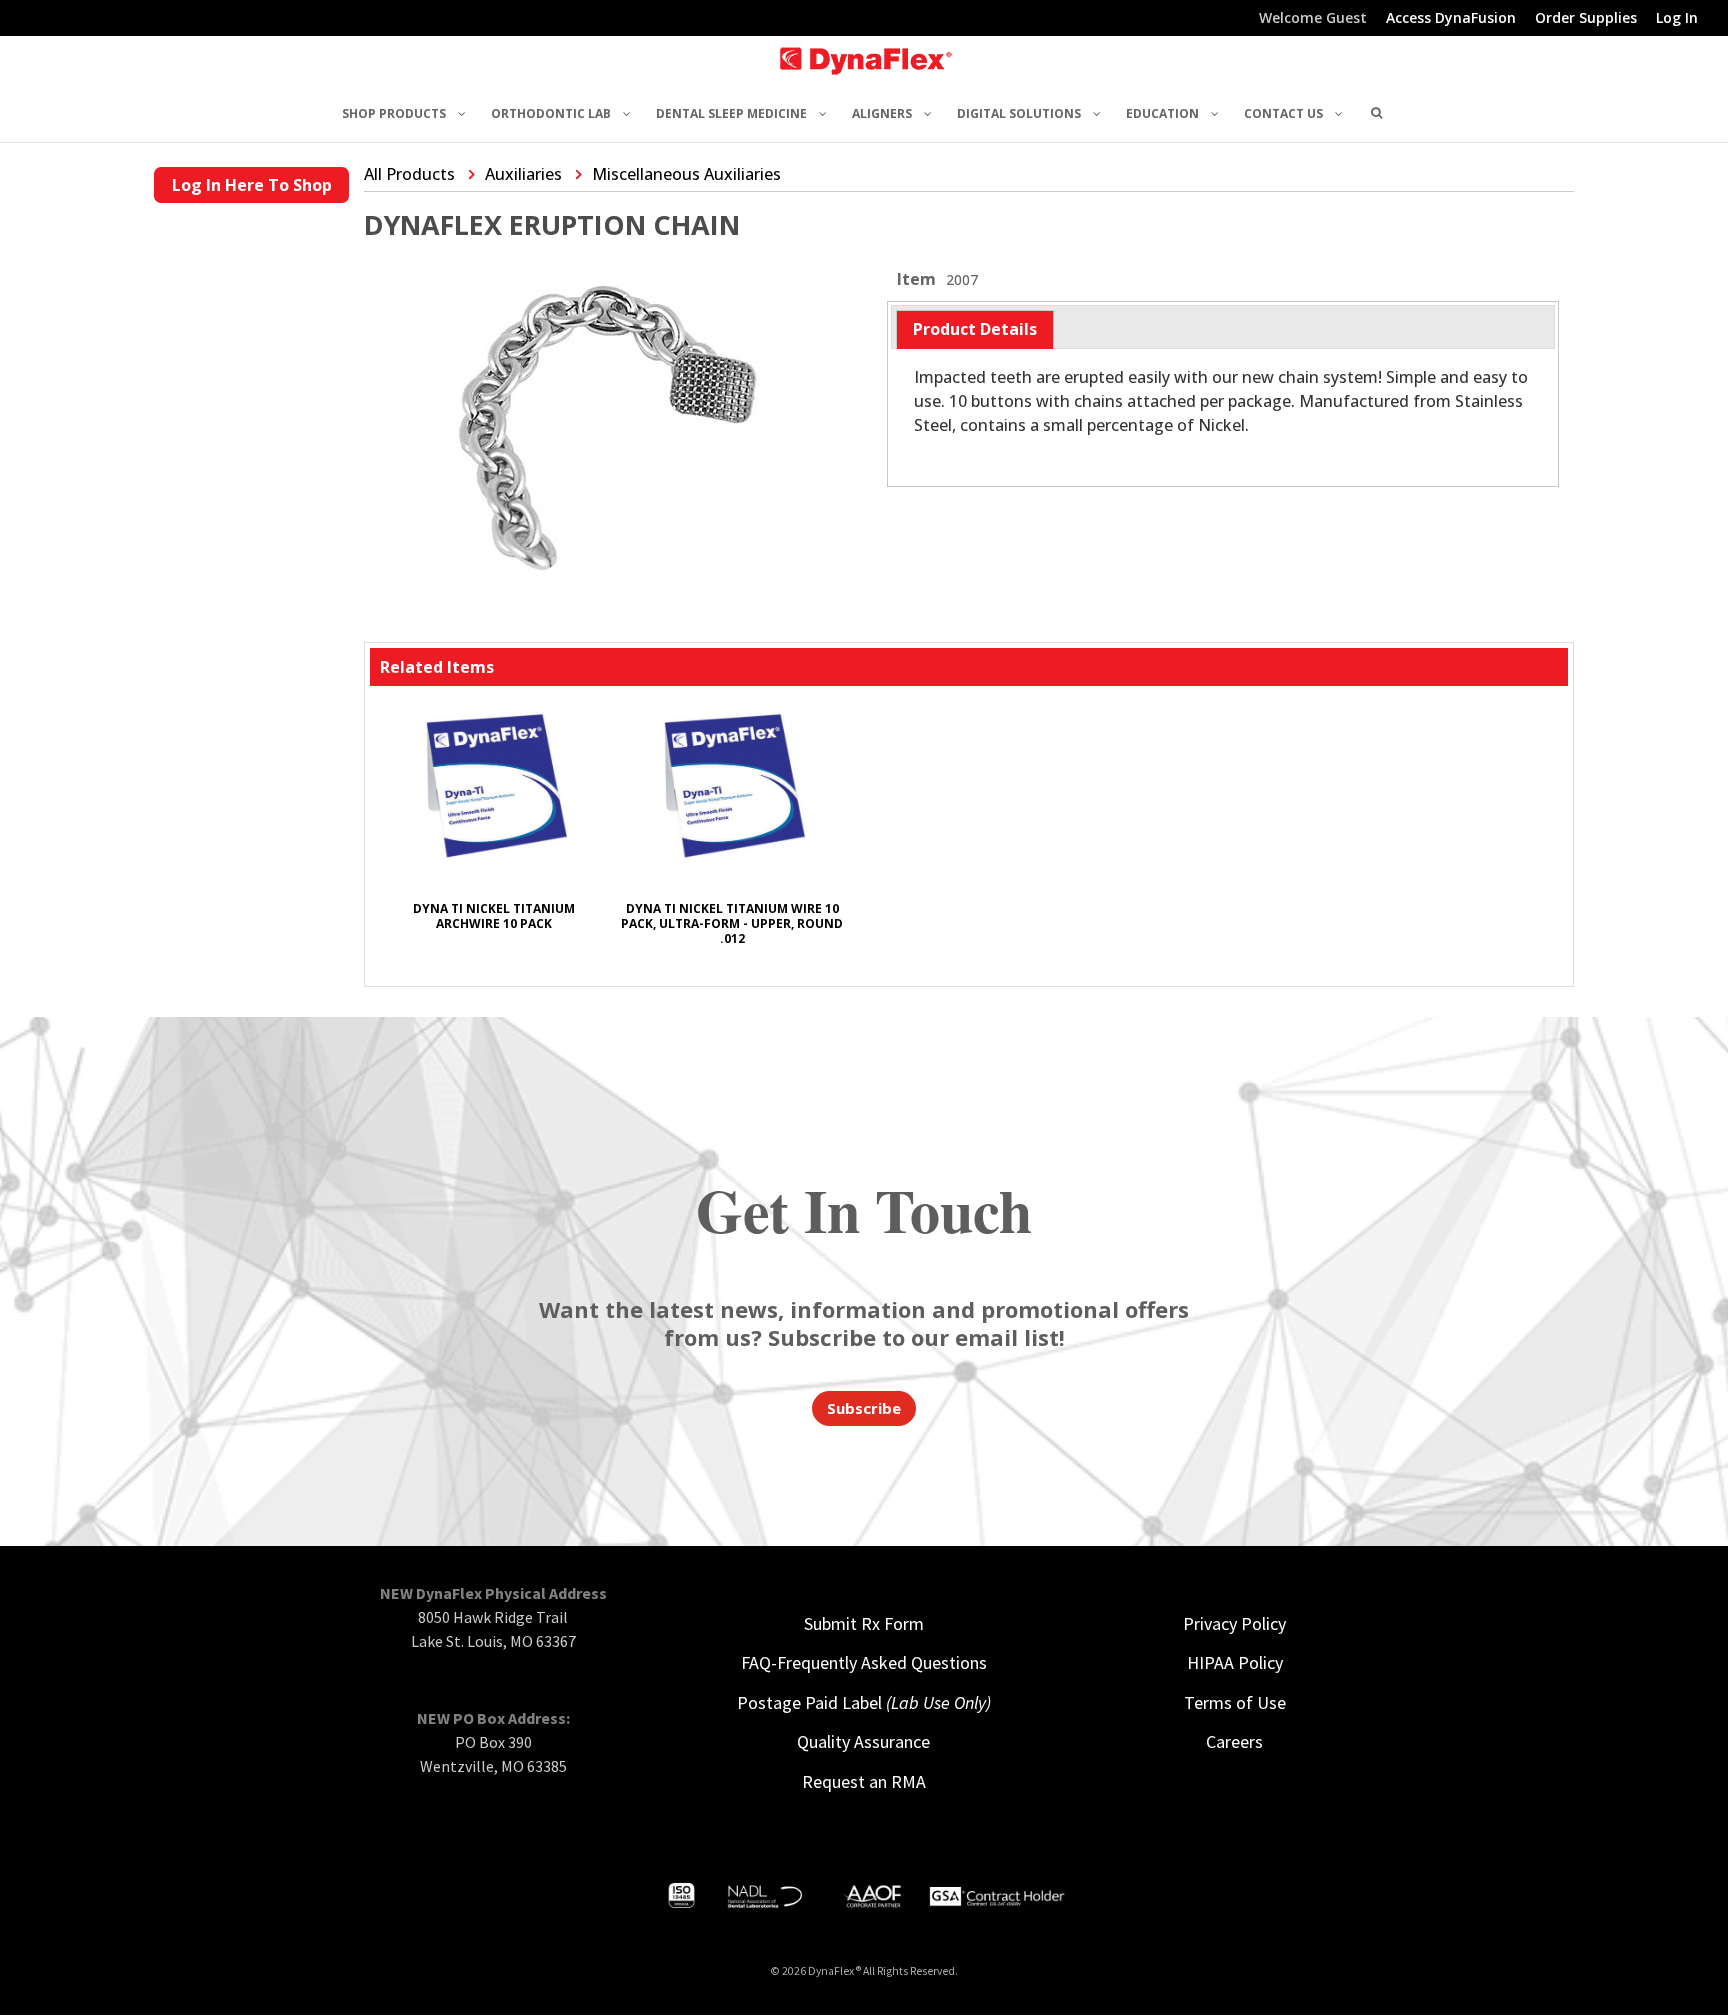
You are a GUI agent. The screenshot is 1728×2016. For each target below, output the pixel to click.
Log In (1677, 19)
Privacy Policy (1234, 1623)
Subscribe (864, 1408)
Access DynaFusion (1451, 19)
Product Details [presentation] (975, 329)
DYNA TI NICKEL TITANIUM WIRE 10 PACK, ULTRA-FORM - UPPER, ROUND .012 (732, 923)
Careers (1234, 1741)
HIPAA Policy (1235, 1662)
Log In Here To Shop (252, 185)
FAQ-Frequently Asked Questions (864, 1662)
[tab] (975, 329)
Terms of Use (1235, 1702)
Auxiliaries (523, 174)
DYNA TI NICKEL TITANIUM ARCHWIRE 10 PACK (494, 916)
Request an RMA (864, 1781)
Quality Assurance (863, 1741)
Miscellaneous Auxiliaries (686, 174)
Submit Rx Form (864, 1623)
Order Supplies (1586, 19)
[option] (494, 826)
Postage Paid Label (864, 1702)
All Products (409, 174)
